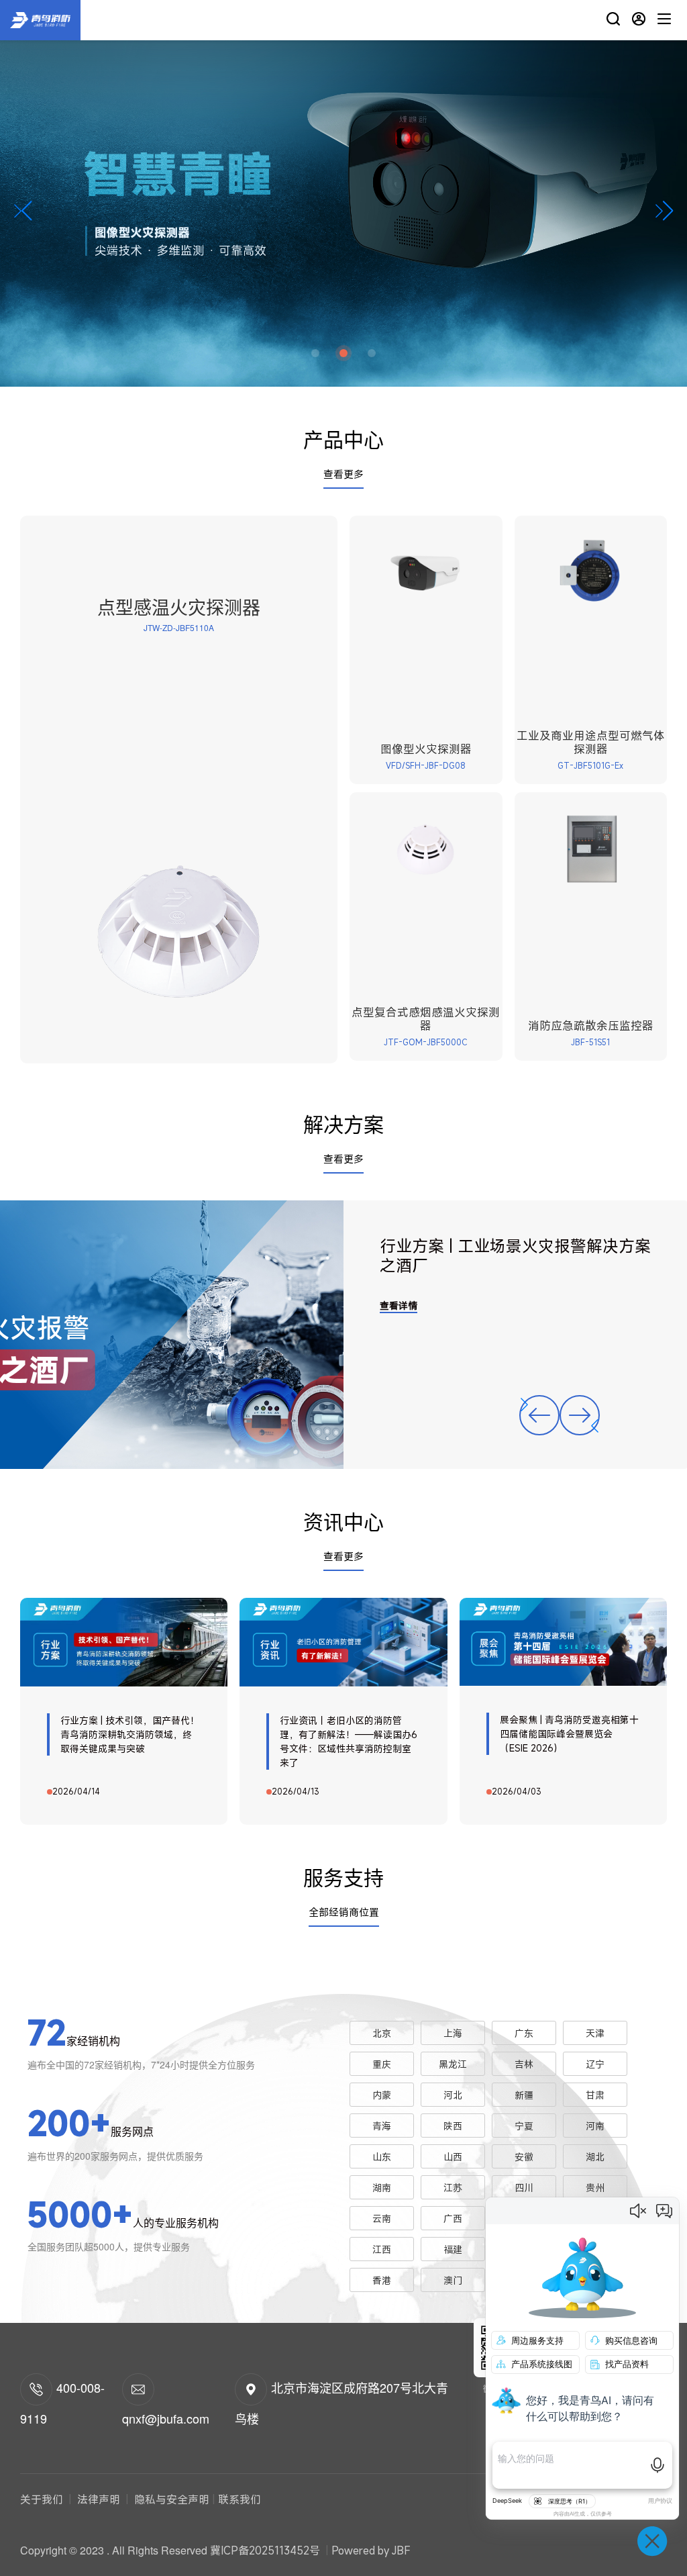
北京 (382, 2033)
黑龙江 (453, 2064)
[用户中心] (639, 20)
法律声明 (99, 2499)
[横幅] (343, 193)
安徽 (524, 2157)
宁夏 (524, 2126)
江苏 (453, 2188)
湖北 (595, 2157)
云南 (382, 2219)
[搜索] (613, 20)
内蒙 (382, 2095)
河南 (595, 2126)
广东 (524, 2033)
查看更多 (343, 474)
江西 (382, 2249)
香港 (382, 2280)
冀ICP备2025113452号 (265, 2550)
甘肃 (595, 2095)
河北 (453, 2095)
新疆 (524, 2095)
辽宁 (595, 2064)
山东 (382, 2157)
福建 (453, 2249)
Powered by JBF (371, 2550)
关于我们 (43, 2499)
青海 (382, 2126)
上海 (453, 2033)
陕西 (453, 2126)
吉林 (524, 2064)
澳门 (453, 2280)
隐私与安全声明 (170, 2499)
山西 (453, 2157)
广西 (453, 2219)
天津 (595, 2033)
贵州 (595, 2188)
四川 (524, 2188)
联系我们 (240, 2499)
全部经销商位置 (344, 1912)
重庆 (382, 2064)
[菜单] (664, 20)
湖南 (382, 2188)
